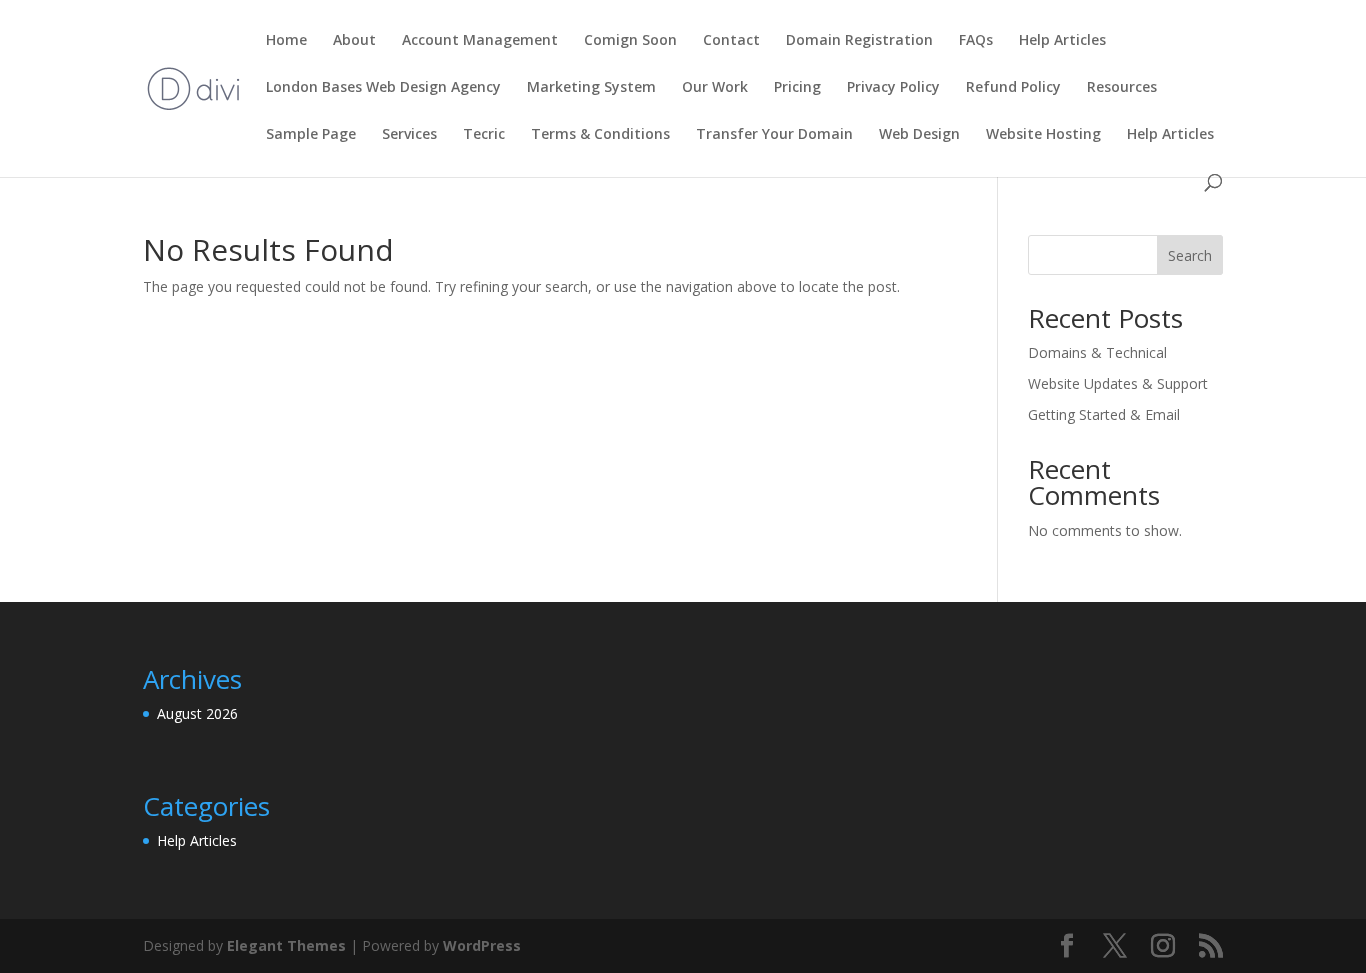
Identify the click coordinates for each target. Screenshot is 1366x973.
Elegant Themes (286, 945)
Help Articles (1062, 41)
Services (409, 135)
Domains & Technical (1097, 352)
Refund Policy (1013, 88)
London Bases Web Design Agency (383, 88)
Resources (1122, 88)
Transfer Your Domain (774, 135)
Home (286, 41)
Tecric (484, 135)
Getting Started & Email (1104, 414)
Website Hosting (1043, 135)
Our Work (715, 88)
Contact (731, 41)
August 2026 (197, 713)
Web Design (919, 135)
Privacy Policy (893, 88)
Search (1190, 255)
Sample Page (311, 135)
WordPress (482, 945)
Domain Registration (859, 41)
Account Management (480, 41)
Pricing (797, 88)
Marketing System (591, 88)
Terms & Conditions (600, 135)
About (354, 41)
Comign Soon (630, 41)
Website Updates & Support (1118, 383)
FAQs (976, 41)
